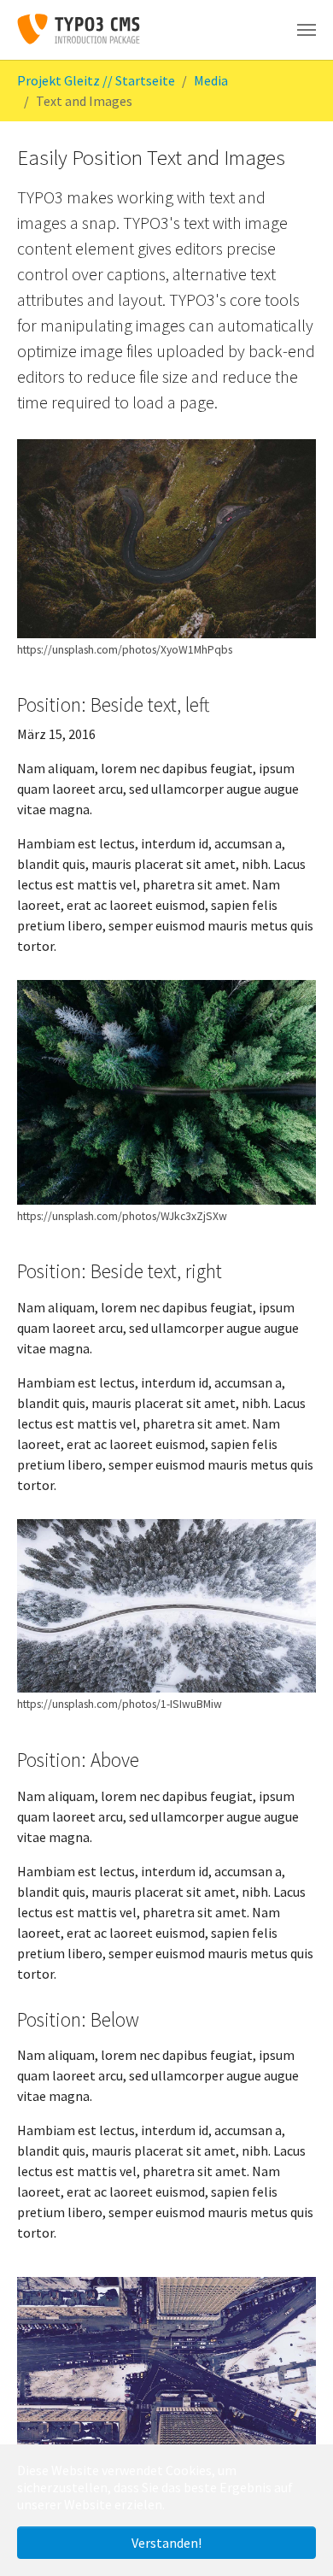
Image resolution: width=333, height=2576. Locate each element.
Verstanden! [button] (166, 2543)
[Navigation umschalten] (307, 30)
